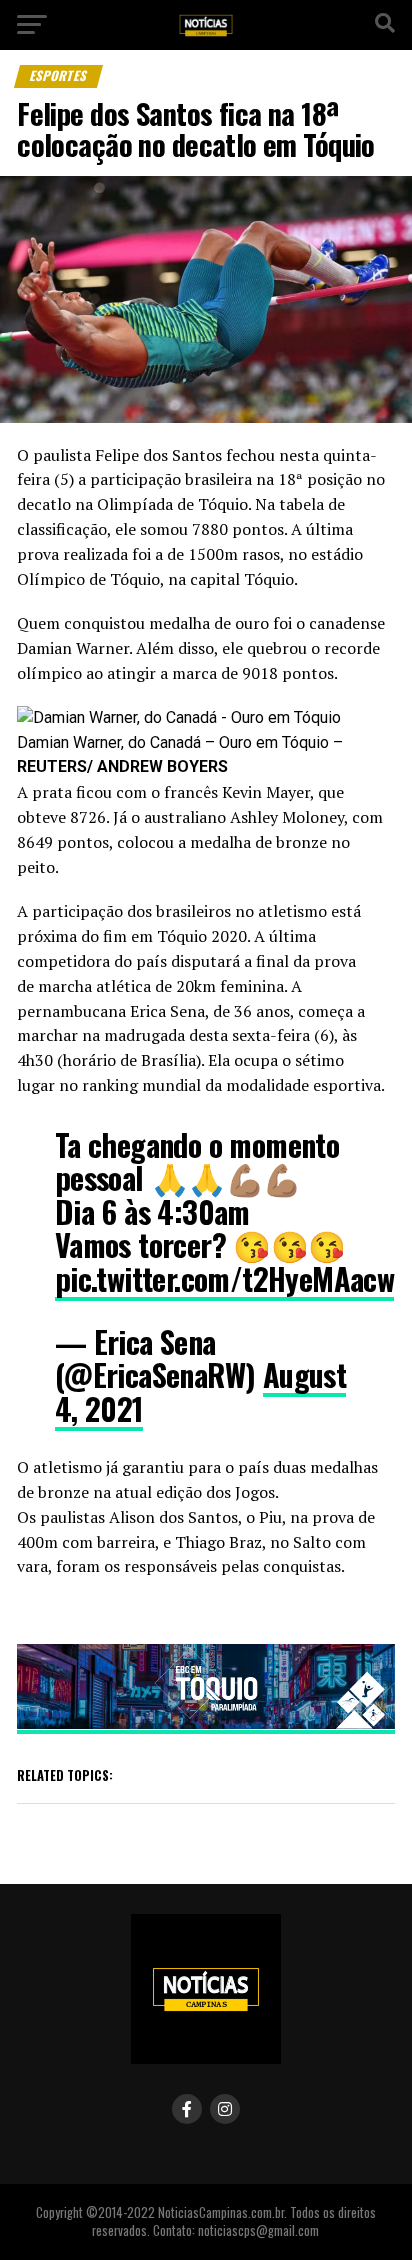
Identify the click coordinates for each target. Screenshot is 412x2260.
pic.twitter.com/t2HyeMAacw (224, 1278)
